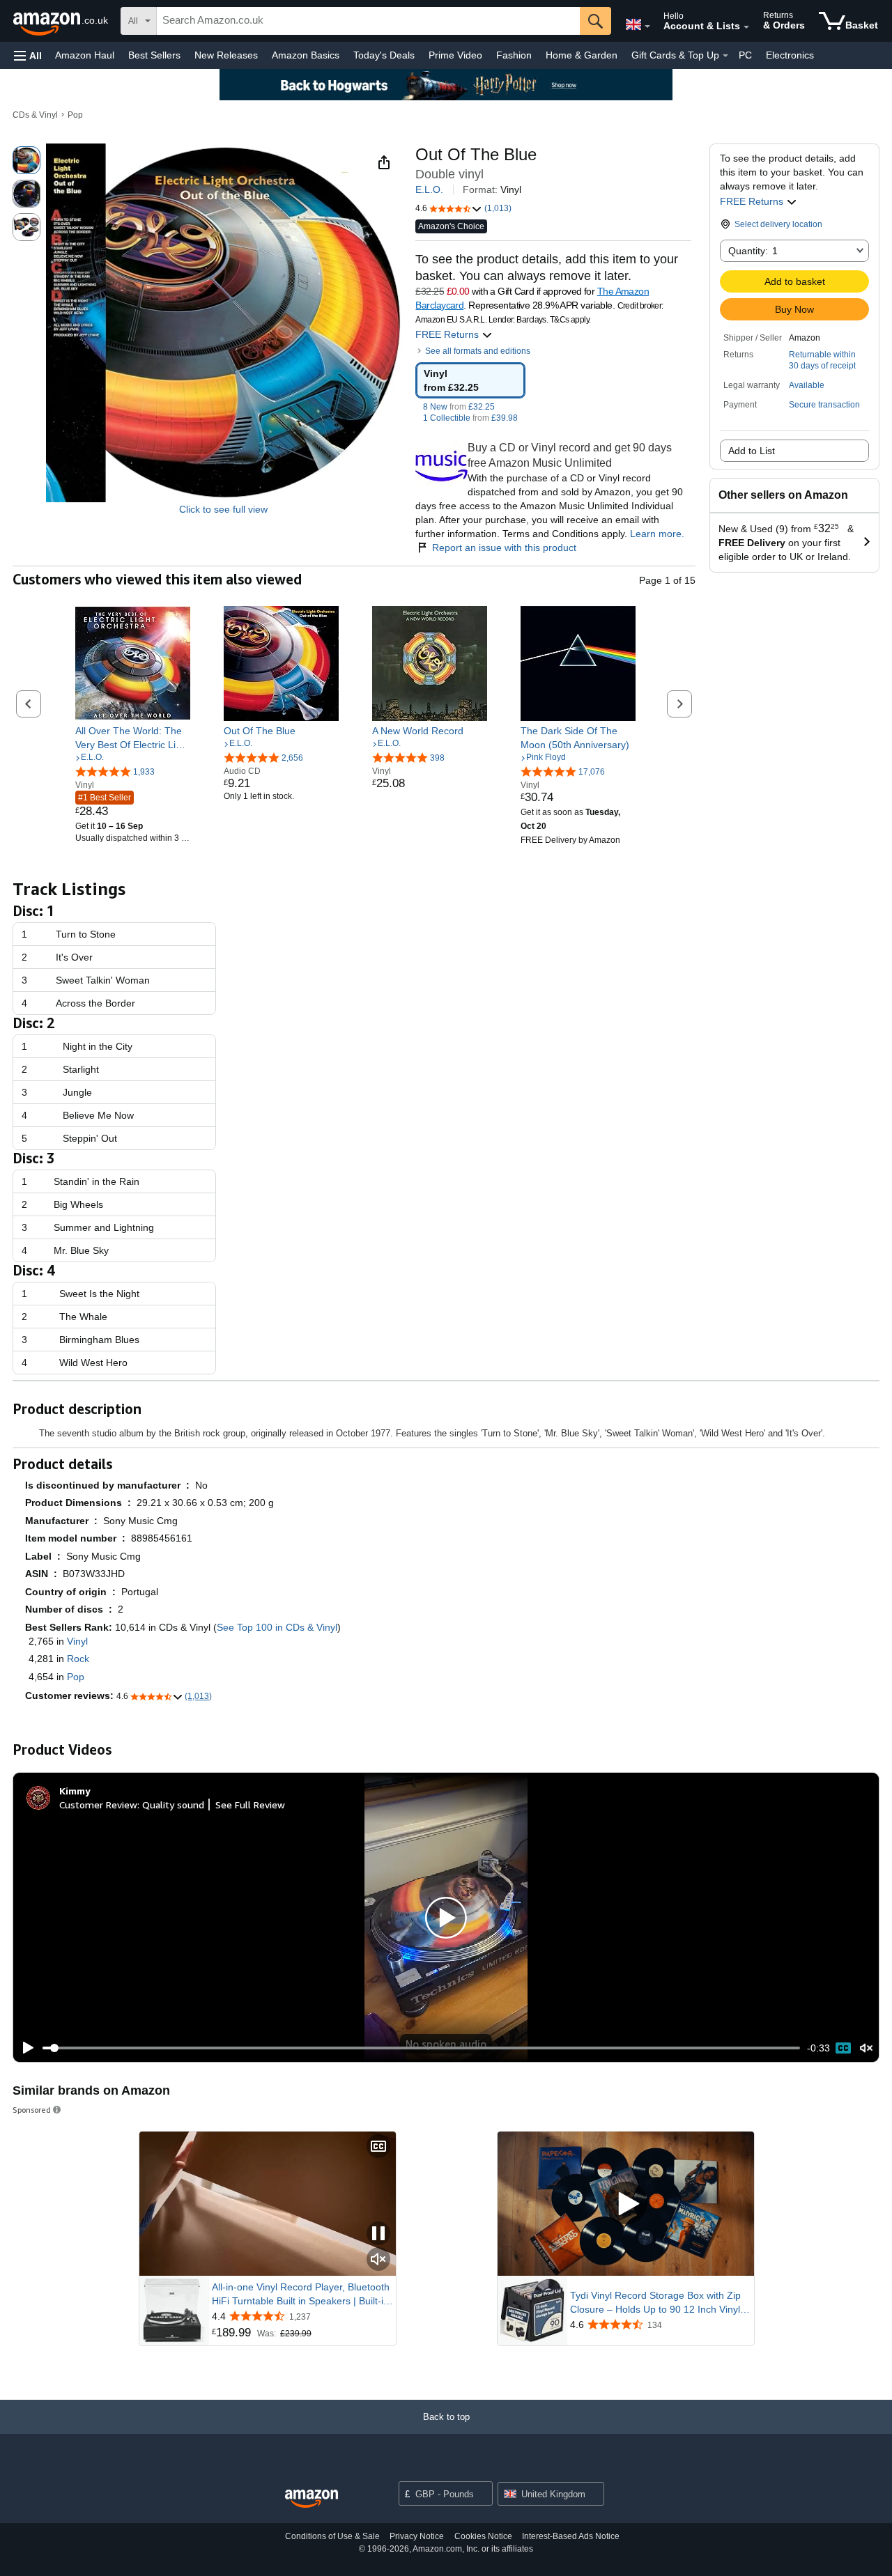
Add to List (752, 451)
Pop (75, 115)
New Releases (226, 55)
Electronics (790, 55)
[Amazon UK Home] (312, 2499)
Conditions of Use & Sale (332, 2536)
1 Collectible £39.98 (470, 418)
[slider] (421, 2048)
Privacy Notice (417, 2536)
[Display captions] (378, 2147)
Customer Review (98, 1805)
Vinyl (77, 1641)
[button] (28, 55)
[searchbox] (368, 21)
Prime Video (455, 55)
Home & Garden (582, 55)
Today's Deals (384, 55)
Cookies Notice (483, 2536)
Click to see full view (223, 509)
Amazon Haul (85, 55)
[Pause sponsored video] (378, 2234)
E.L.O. (429, 189)
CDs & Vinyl (35, 115)
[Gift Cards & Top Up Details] (725, 56)
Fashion (514, 55)
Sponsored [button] (32, 2110)
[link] (133, 738)
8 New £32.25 (459, 407)
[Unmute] (866, 2048)
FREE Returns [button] (753, 201)
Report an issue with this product (504, 548)
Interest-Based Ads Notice (571, 2536)
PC (745, 55)
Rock (78, 1659)
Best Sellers (154, 55)
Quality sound (173, 1805)
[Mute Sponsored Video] (378, 2260)
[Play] (24, 2048)
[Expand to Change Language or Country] (647, 26)
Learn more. (657, 534)
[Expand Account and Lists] (746, 27)
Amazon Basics (306, 55)
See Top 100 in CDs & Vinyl (277, 1627)
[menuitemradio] (843, 2048)
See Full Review (250, 1805)
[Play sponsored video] (626, 2204)
